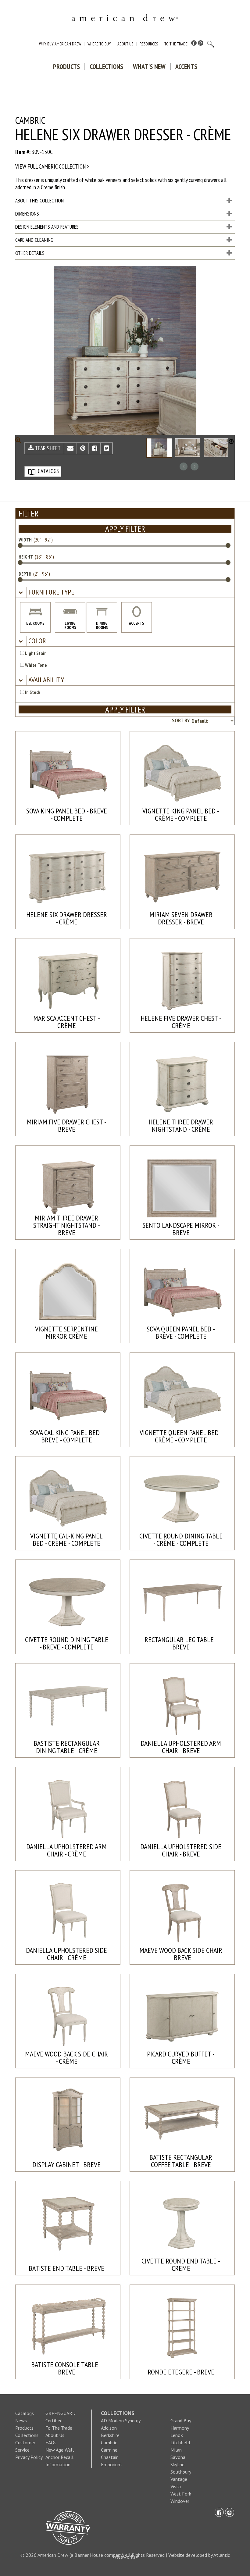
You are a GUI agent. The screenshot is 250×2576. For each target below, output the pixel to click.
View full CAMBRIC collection (51, 166)
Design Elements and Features (47, 227)
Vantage (179, 2479)
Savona (178, 2457)
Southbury (181, 2472)
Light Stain (35, 653)
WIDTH (25, 540)
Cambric (109, 2442)
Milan (176, 2450)
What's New (149, 66)
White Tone (36, 665)
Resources (149, 44)
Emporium (111, 2464)
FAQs (51, 2442)
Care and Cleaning (34, 240)
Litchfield (180, 2442)
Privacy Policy (29, 2457)
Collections (106, 66)
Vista (176, 2486)
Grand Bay (181, 2421)
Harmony (180, 2428)
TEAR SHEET (47, 448)
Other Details (30, 253)
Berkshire (110, 2435)
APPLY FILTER (125, 529)
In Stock (32, 692)
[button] (51, 592)
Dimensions (27, 214)
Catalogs (25, 2413)
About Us (125, 44)
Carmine (109, 2450)
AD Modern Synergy (121, 2421)
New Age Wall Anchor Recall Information (60, 2457)
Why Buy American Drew (60, 44)
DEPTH (25, 574)
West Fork (181, 2494)
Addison (109, 2428)
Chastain (110, 2457)
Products (66, 66)
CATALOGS (48, 471)
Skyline (177, 2464)
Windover (180, 2501)
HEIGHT (26, 557)
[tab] (125, 593)
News (21, 2421)
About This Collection (39, 201)
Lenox (177, 2435)
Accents (186, 66)
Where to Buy (99, 44)
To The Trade (176, 44)
